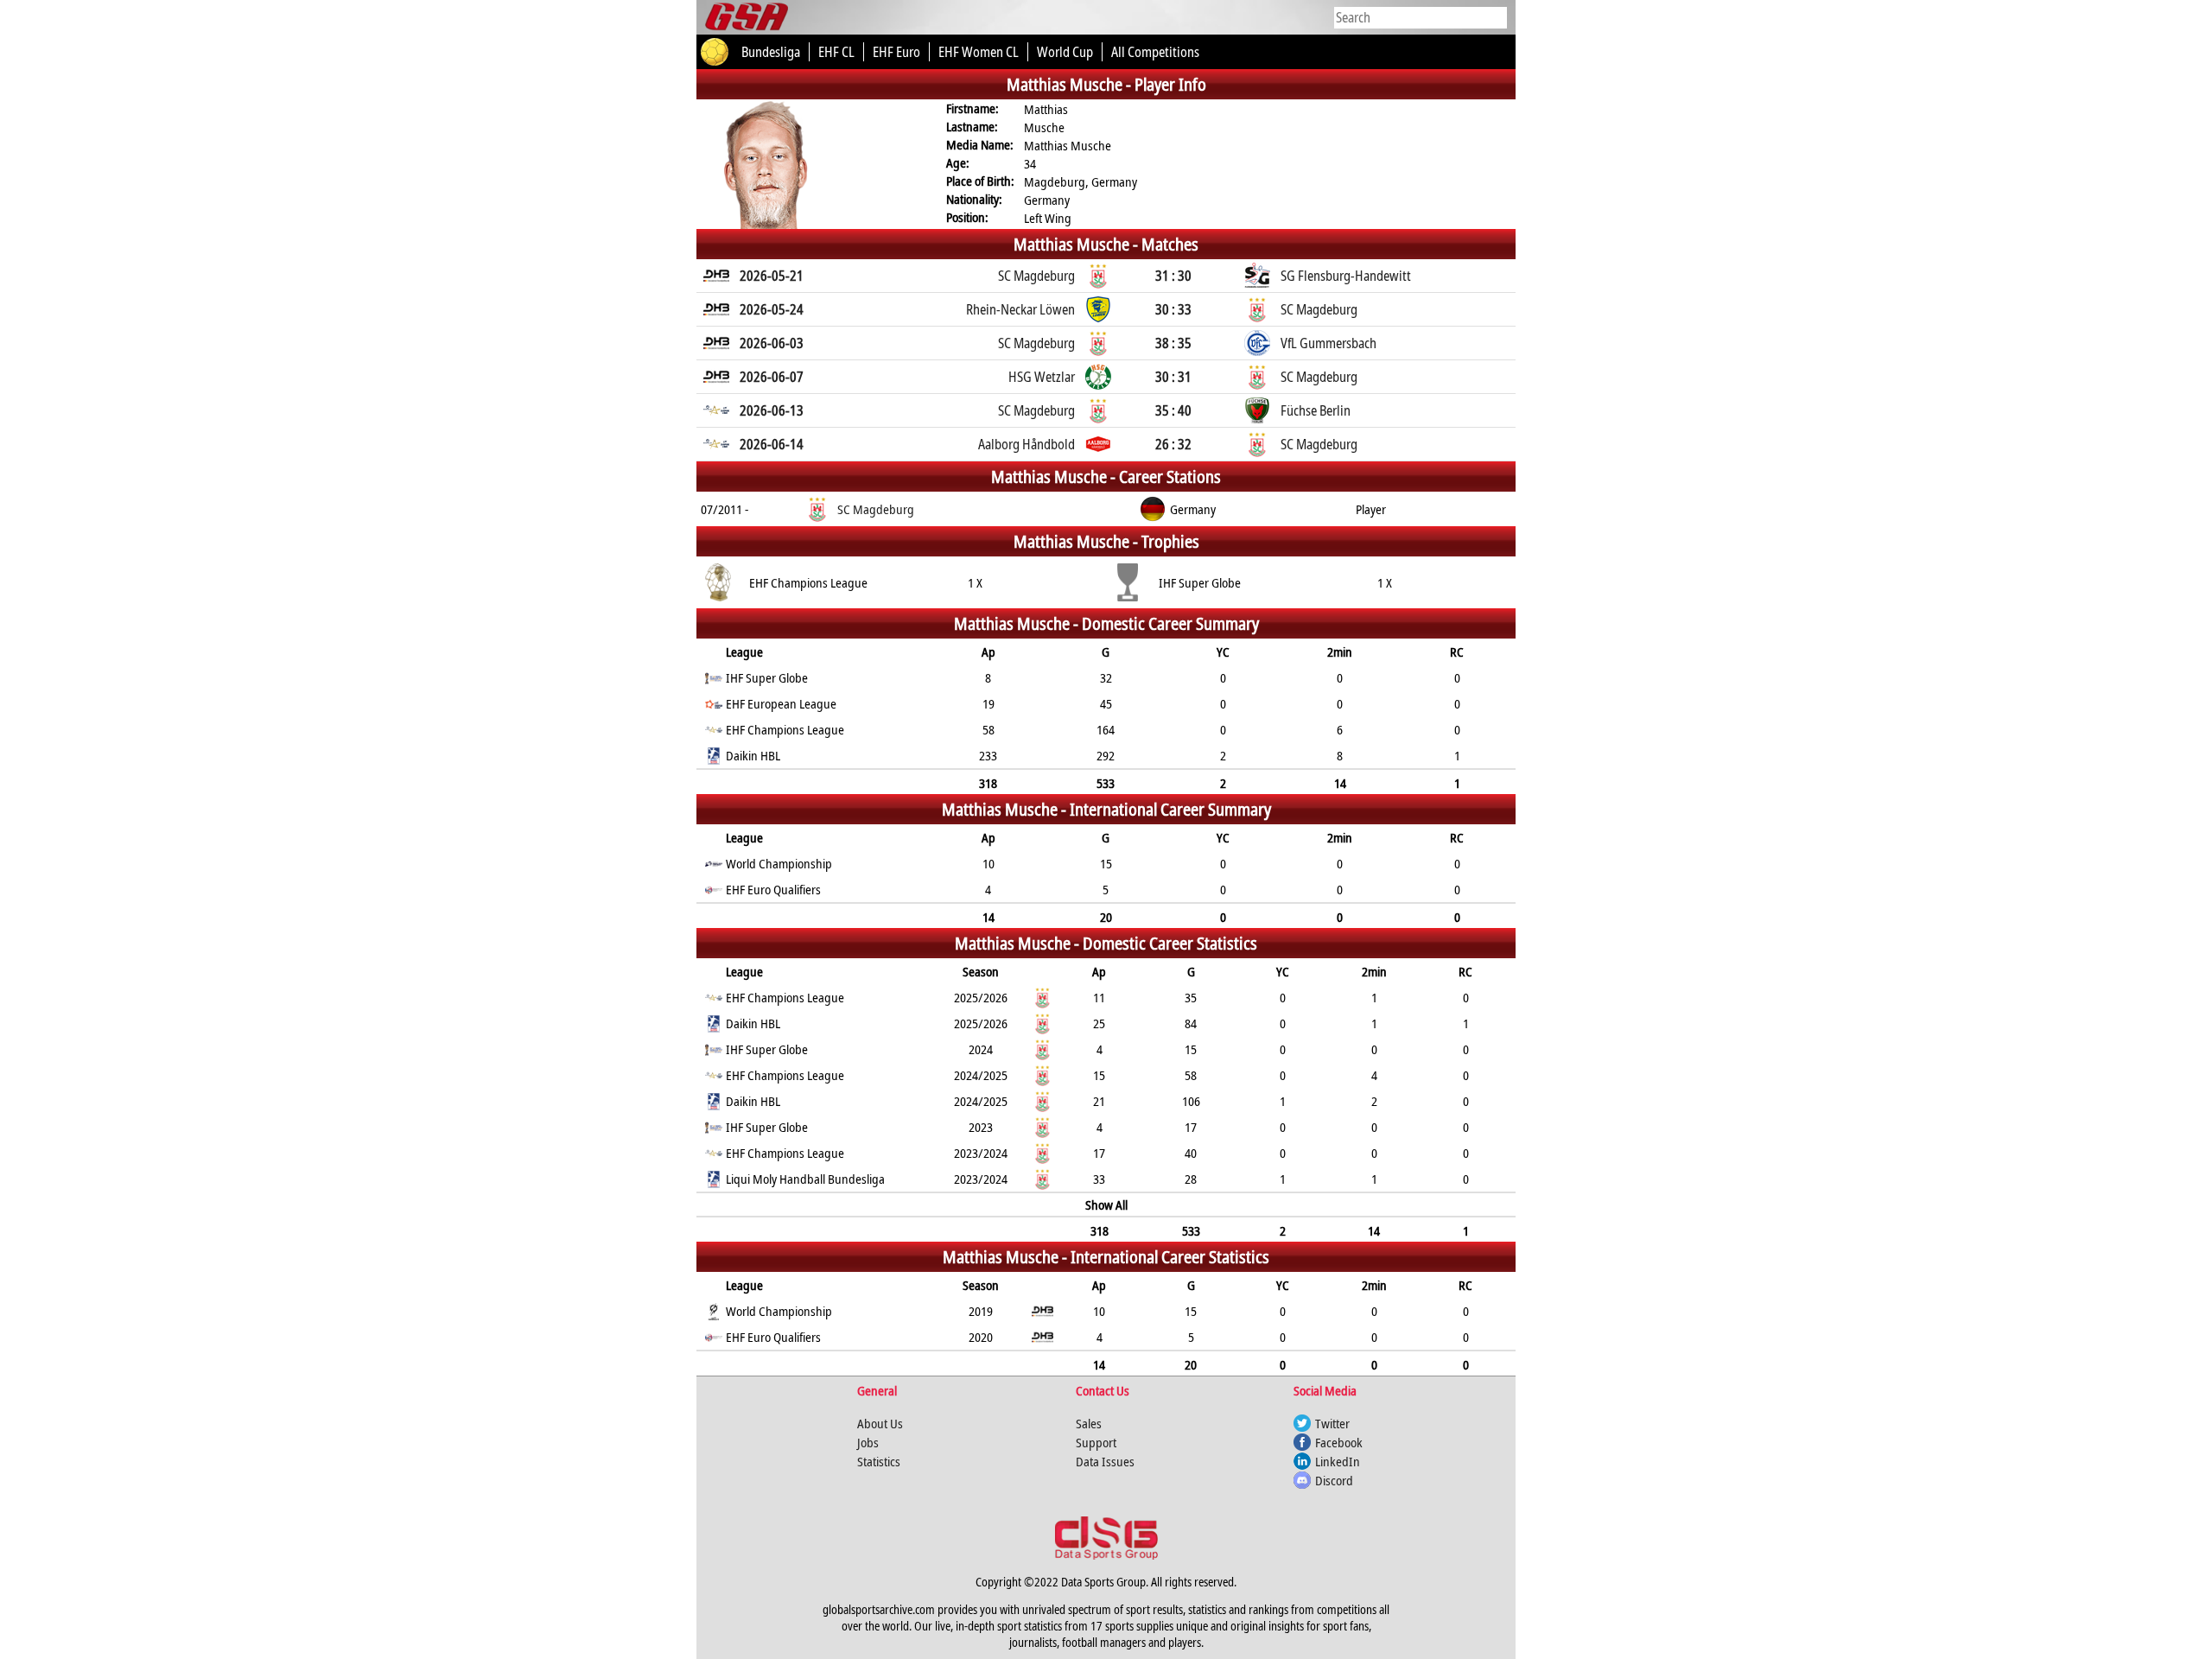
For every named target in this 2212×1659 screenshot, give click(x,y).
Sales (1089, 1423)
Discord (1334, 1480)
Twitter (1332, 1423)
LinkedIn (1338, 1461)
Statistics (879, 1461)
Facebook (1339, 1442)
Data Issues (1105, 1461)
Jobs (868, 1442)
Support (1096, 1442)
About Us (880, 1423)
